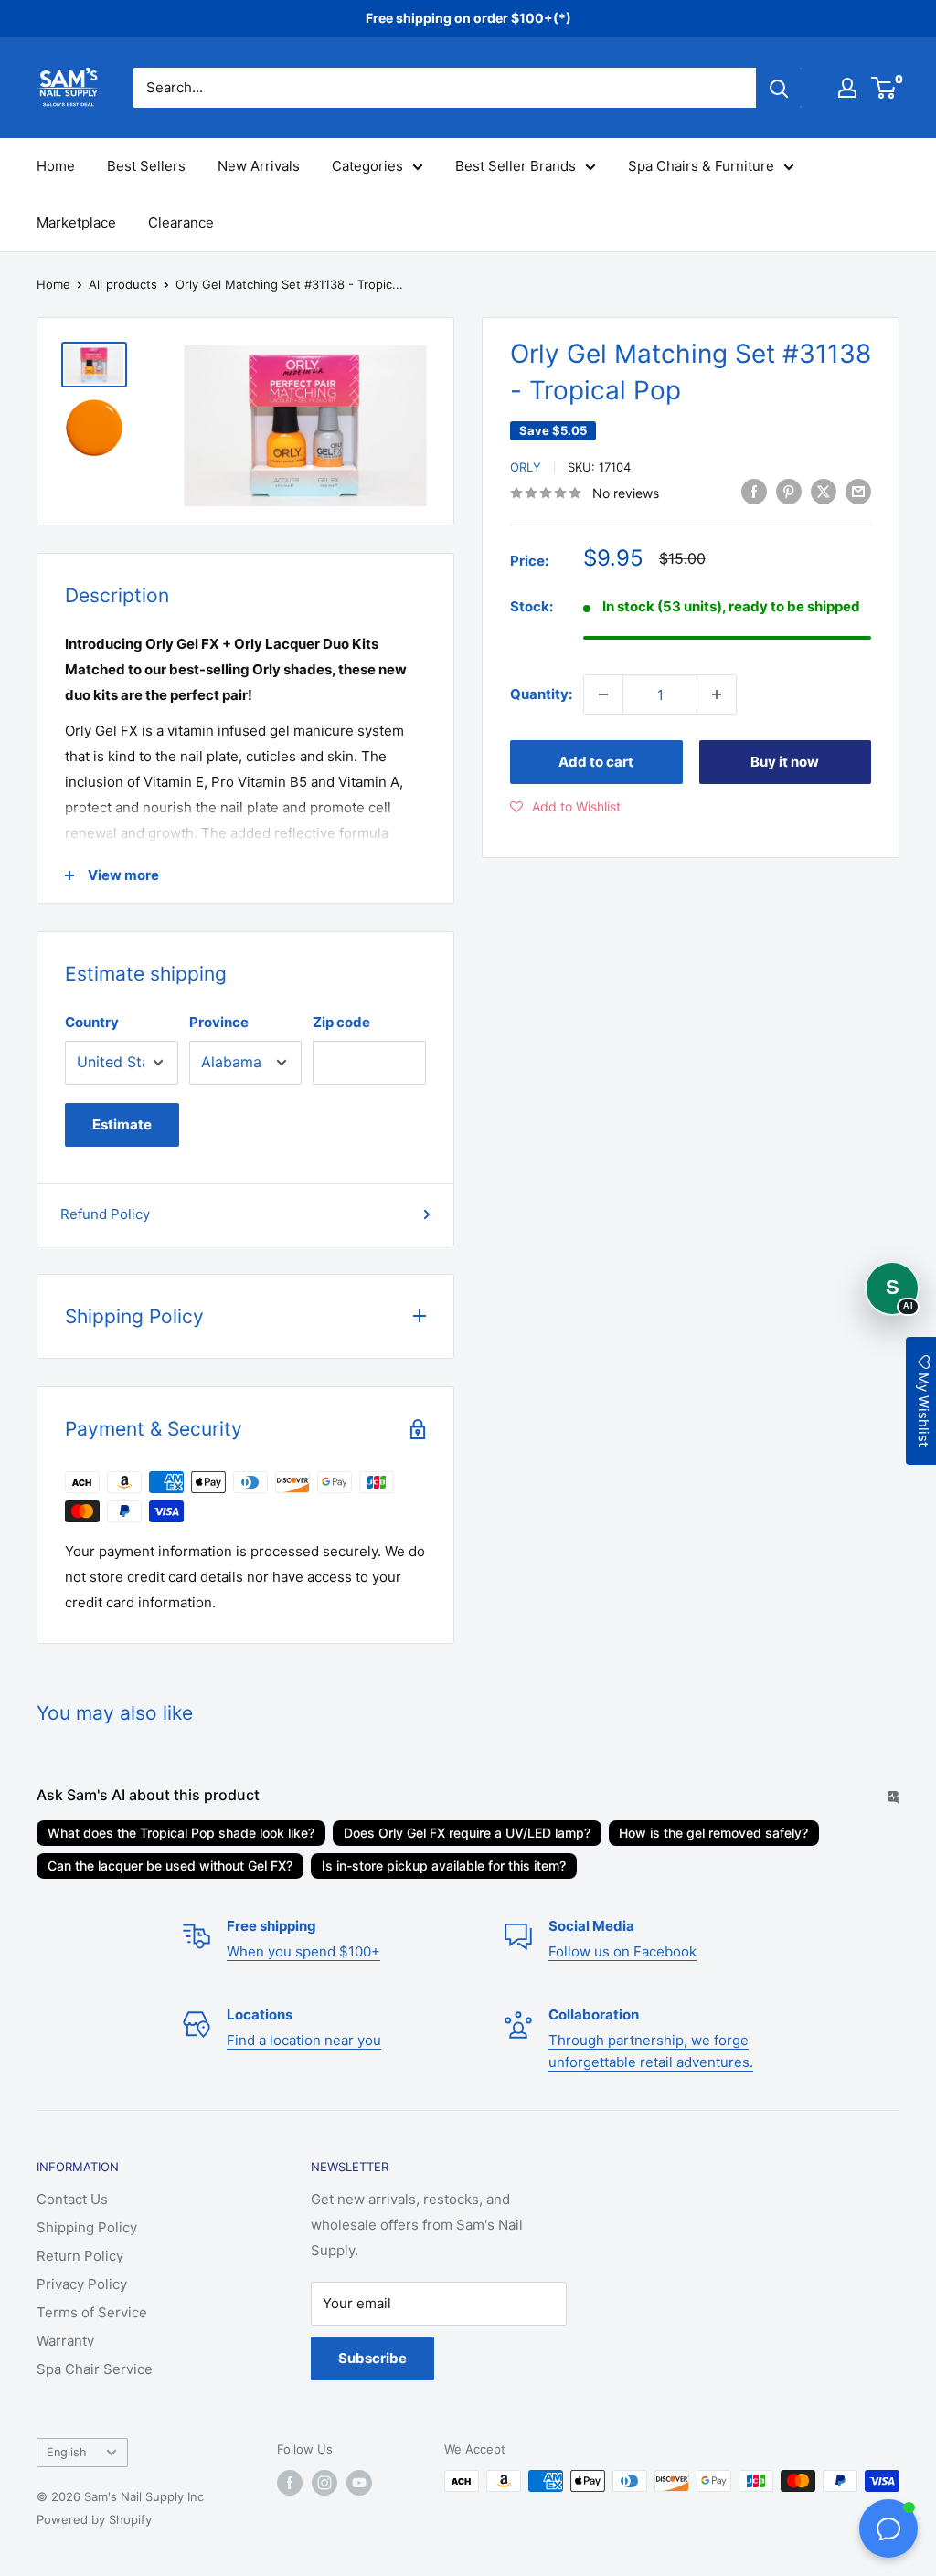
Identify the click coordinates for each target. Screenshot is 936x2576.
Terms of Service (92, 2312)
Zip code (341, 1022)
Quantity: (541, 694)
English (67, 2452)
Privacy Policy (82, 2284)
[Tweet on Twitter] (824, 491)
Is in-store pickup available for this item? (444, 1866)
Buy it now (785, 762)
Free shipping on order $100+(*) (468, 18)
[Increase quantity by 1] (717, 694)
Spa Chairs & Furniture (701, 166)
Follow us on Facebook (622, 1951)
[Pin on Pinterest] (789, 491)
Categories (367, 166)
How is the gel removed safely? (713, 1833)
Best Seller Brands (516, 166)
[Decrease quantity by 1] (603, 694)
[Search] (779, 88)
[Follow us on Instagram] (324, 2483)
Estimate (122, 1124)
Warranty (65, 2341)
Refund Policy (105, 1214)
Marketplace (76, 223)
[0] (884, 88)
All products (123, 284)
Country (92, 1022)
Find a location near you (304, 2040)
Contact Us (72, 2199)
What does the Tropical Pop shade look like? (181, 1833)
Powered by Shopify (94, 2519)
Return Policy (80, 2256)
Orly (526, 467)
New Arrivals (259, 166)
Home (56, 166)
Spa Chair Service (95, 2369)
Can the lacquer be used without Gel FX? (170, 1866)
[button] (565, 807)
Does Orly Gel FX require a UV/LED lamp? (467, 1833)
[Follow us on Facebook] (290, 2483)
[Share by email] (858, 491)
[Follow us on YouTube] (359, 2483)
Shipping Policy (87, 2227)
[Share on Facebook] (754, 491)
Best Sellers (146, 166)
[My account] (847, 88)
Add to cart (596, 762)
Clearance (181, 223)
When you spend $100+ (303, 1951)
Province (219, 1022)
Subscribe (372, 2358)
